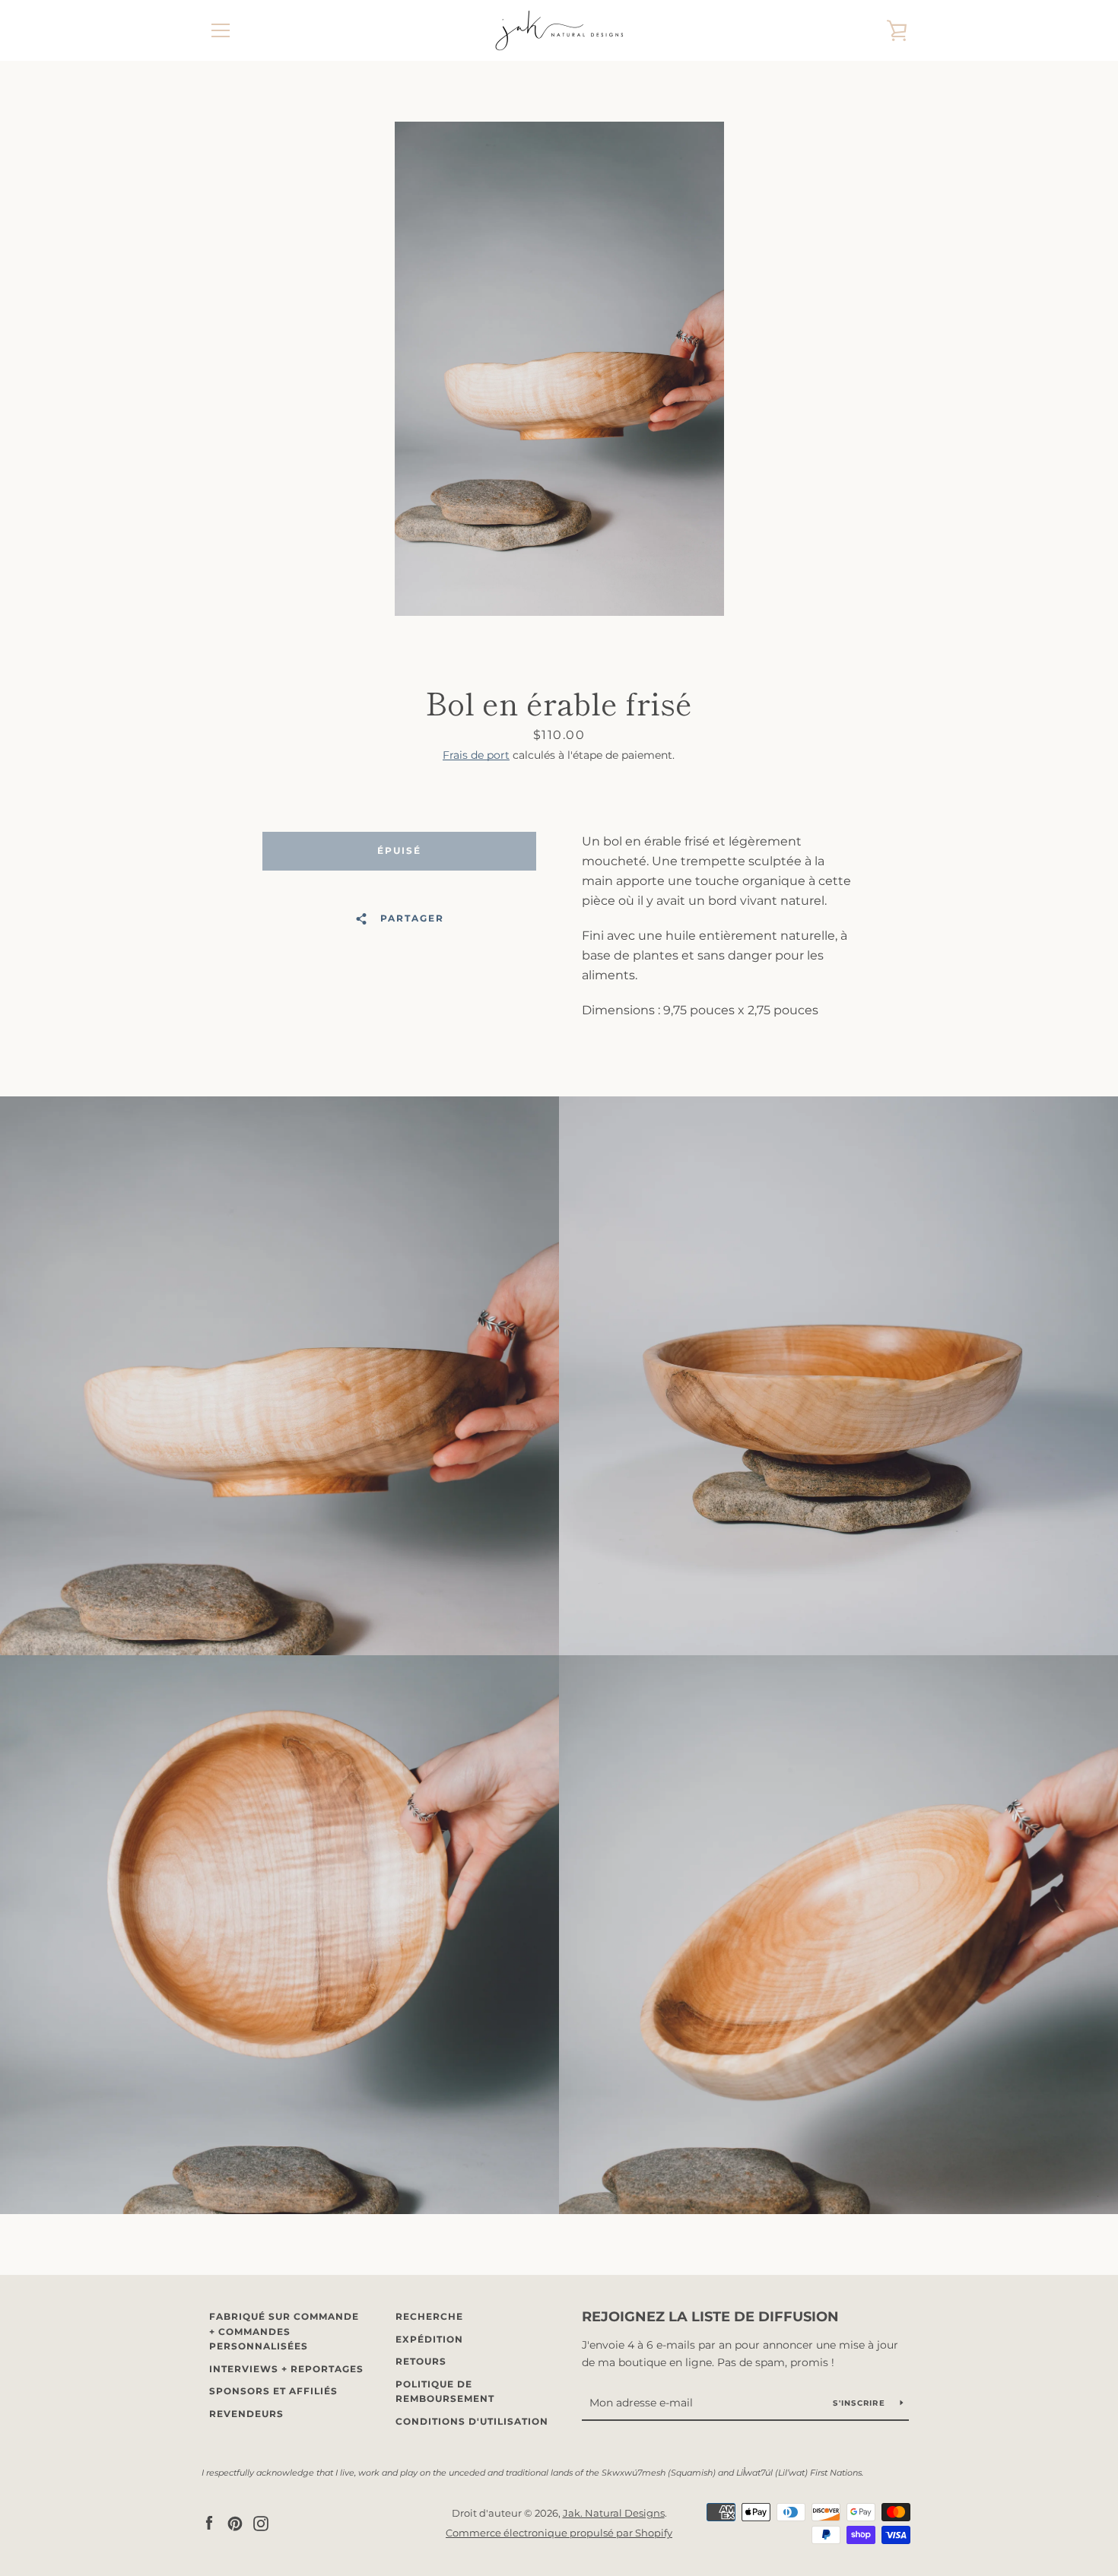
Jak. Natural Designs (614, 2513)
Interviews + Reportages (286, 2369)
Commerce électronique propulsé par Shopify (559, 2533)
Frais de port (476, 755)
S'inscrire (861, 2403)
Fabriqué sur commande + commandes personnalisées (284, 2331)
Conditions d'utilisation (472, 2421)
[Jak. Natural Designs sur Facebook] (209, 2522)
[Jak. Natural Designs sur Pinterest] (235, 2522)
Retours (421, 2361)
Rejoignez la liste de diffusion (710, 2317)
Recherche (429, 2316)
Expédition (429, 2339)
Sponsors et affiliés (273, 2391)
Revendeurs (246, 2414)
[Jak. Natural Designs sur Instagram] (261, 2522)
